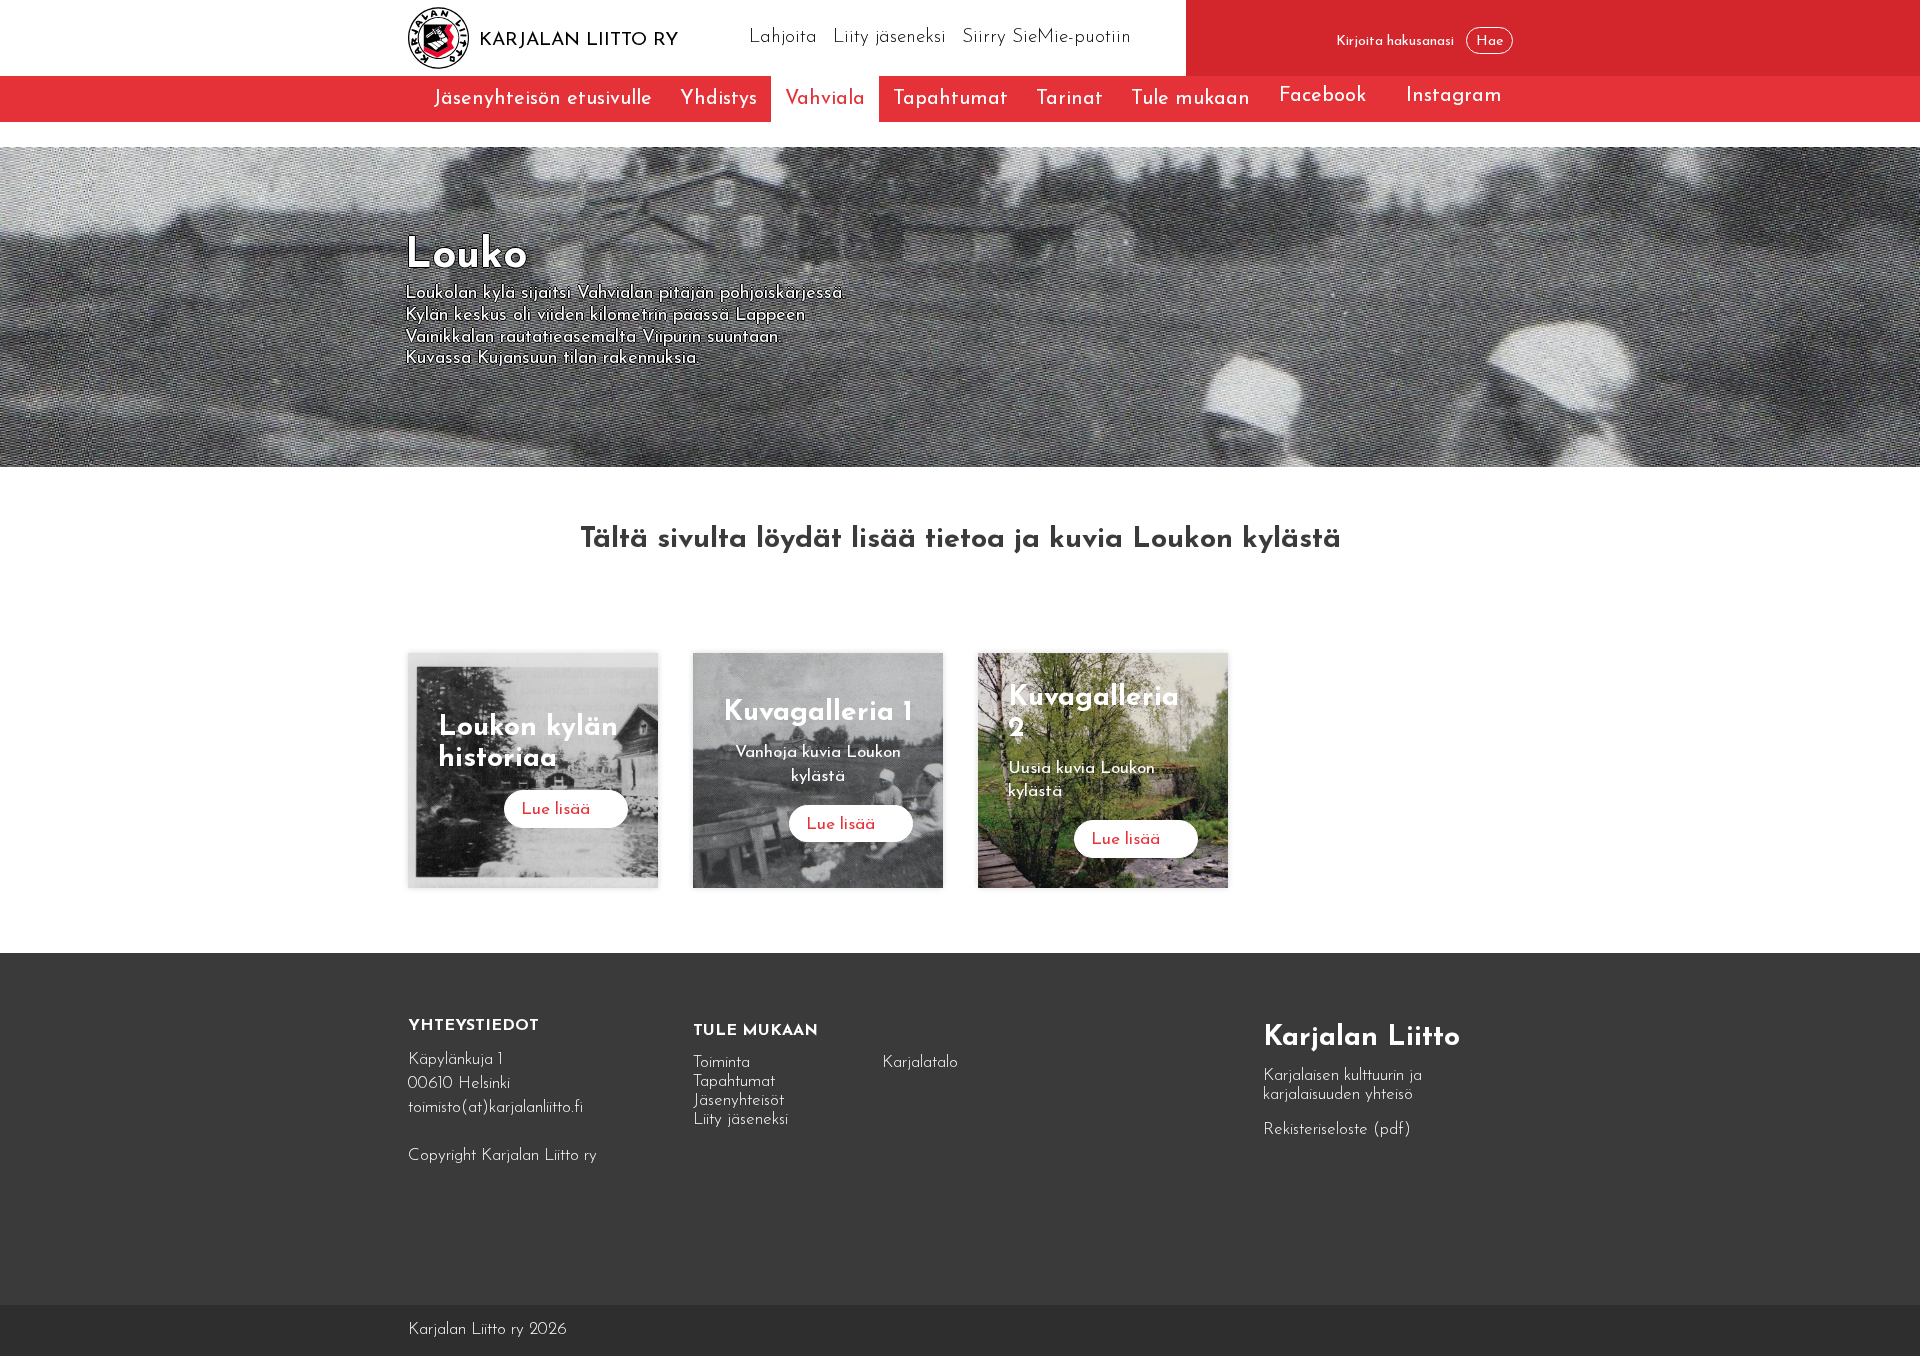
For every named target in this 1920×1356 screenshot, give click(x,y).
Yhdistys (718, 99)
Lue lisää (555, 809)
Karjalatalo (920, 1062)
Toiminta (721, 1062)
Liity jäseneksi (889, 37)
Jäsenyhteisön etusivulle (542, 99)
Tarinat (1069, 99)
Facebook (1322, 96)
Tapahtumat (950, 99)
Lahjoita (783, 37)
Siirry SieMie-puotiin (1046, 37)
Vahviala (825, 99)
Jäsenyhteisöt (738, 1100)
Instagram (1454, 96)
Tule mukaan (1190, 99)
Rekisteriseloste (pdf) (1337, 1129)
